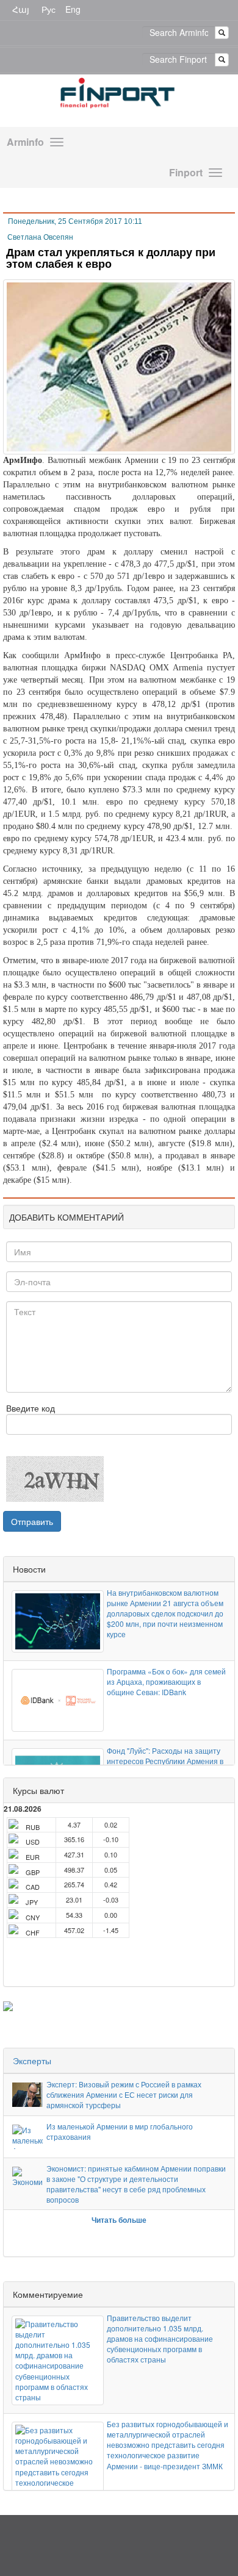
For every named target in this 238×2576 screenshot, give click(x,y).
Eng (73, 9)
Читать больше (119, 2220)
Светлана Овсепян (40, 237)
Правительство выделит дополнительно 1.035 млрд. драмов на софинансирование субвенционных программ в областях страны (160, 2339)
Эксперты (32, 2061)
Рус (49, 9)
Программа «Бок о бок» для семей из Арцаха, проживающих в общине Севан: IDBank (166, 1681)
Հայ (21, 9)
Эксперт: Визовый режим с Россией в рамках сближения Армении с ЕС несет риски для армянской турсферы (124, 2094)
